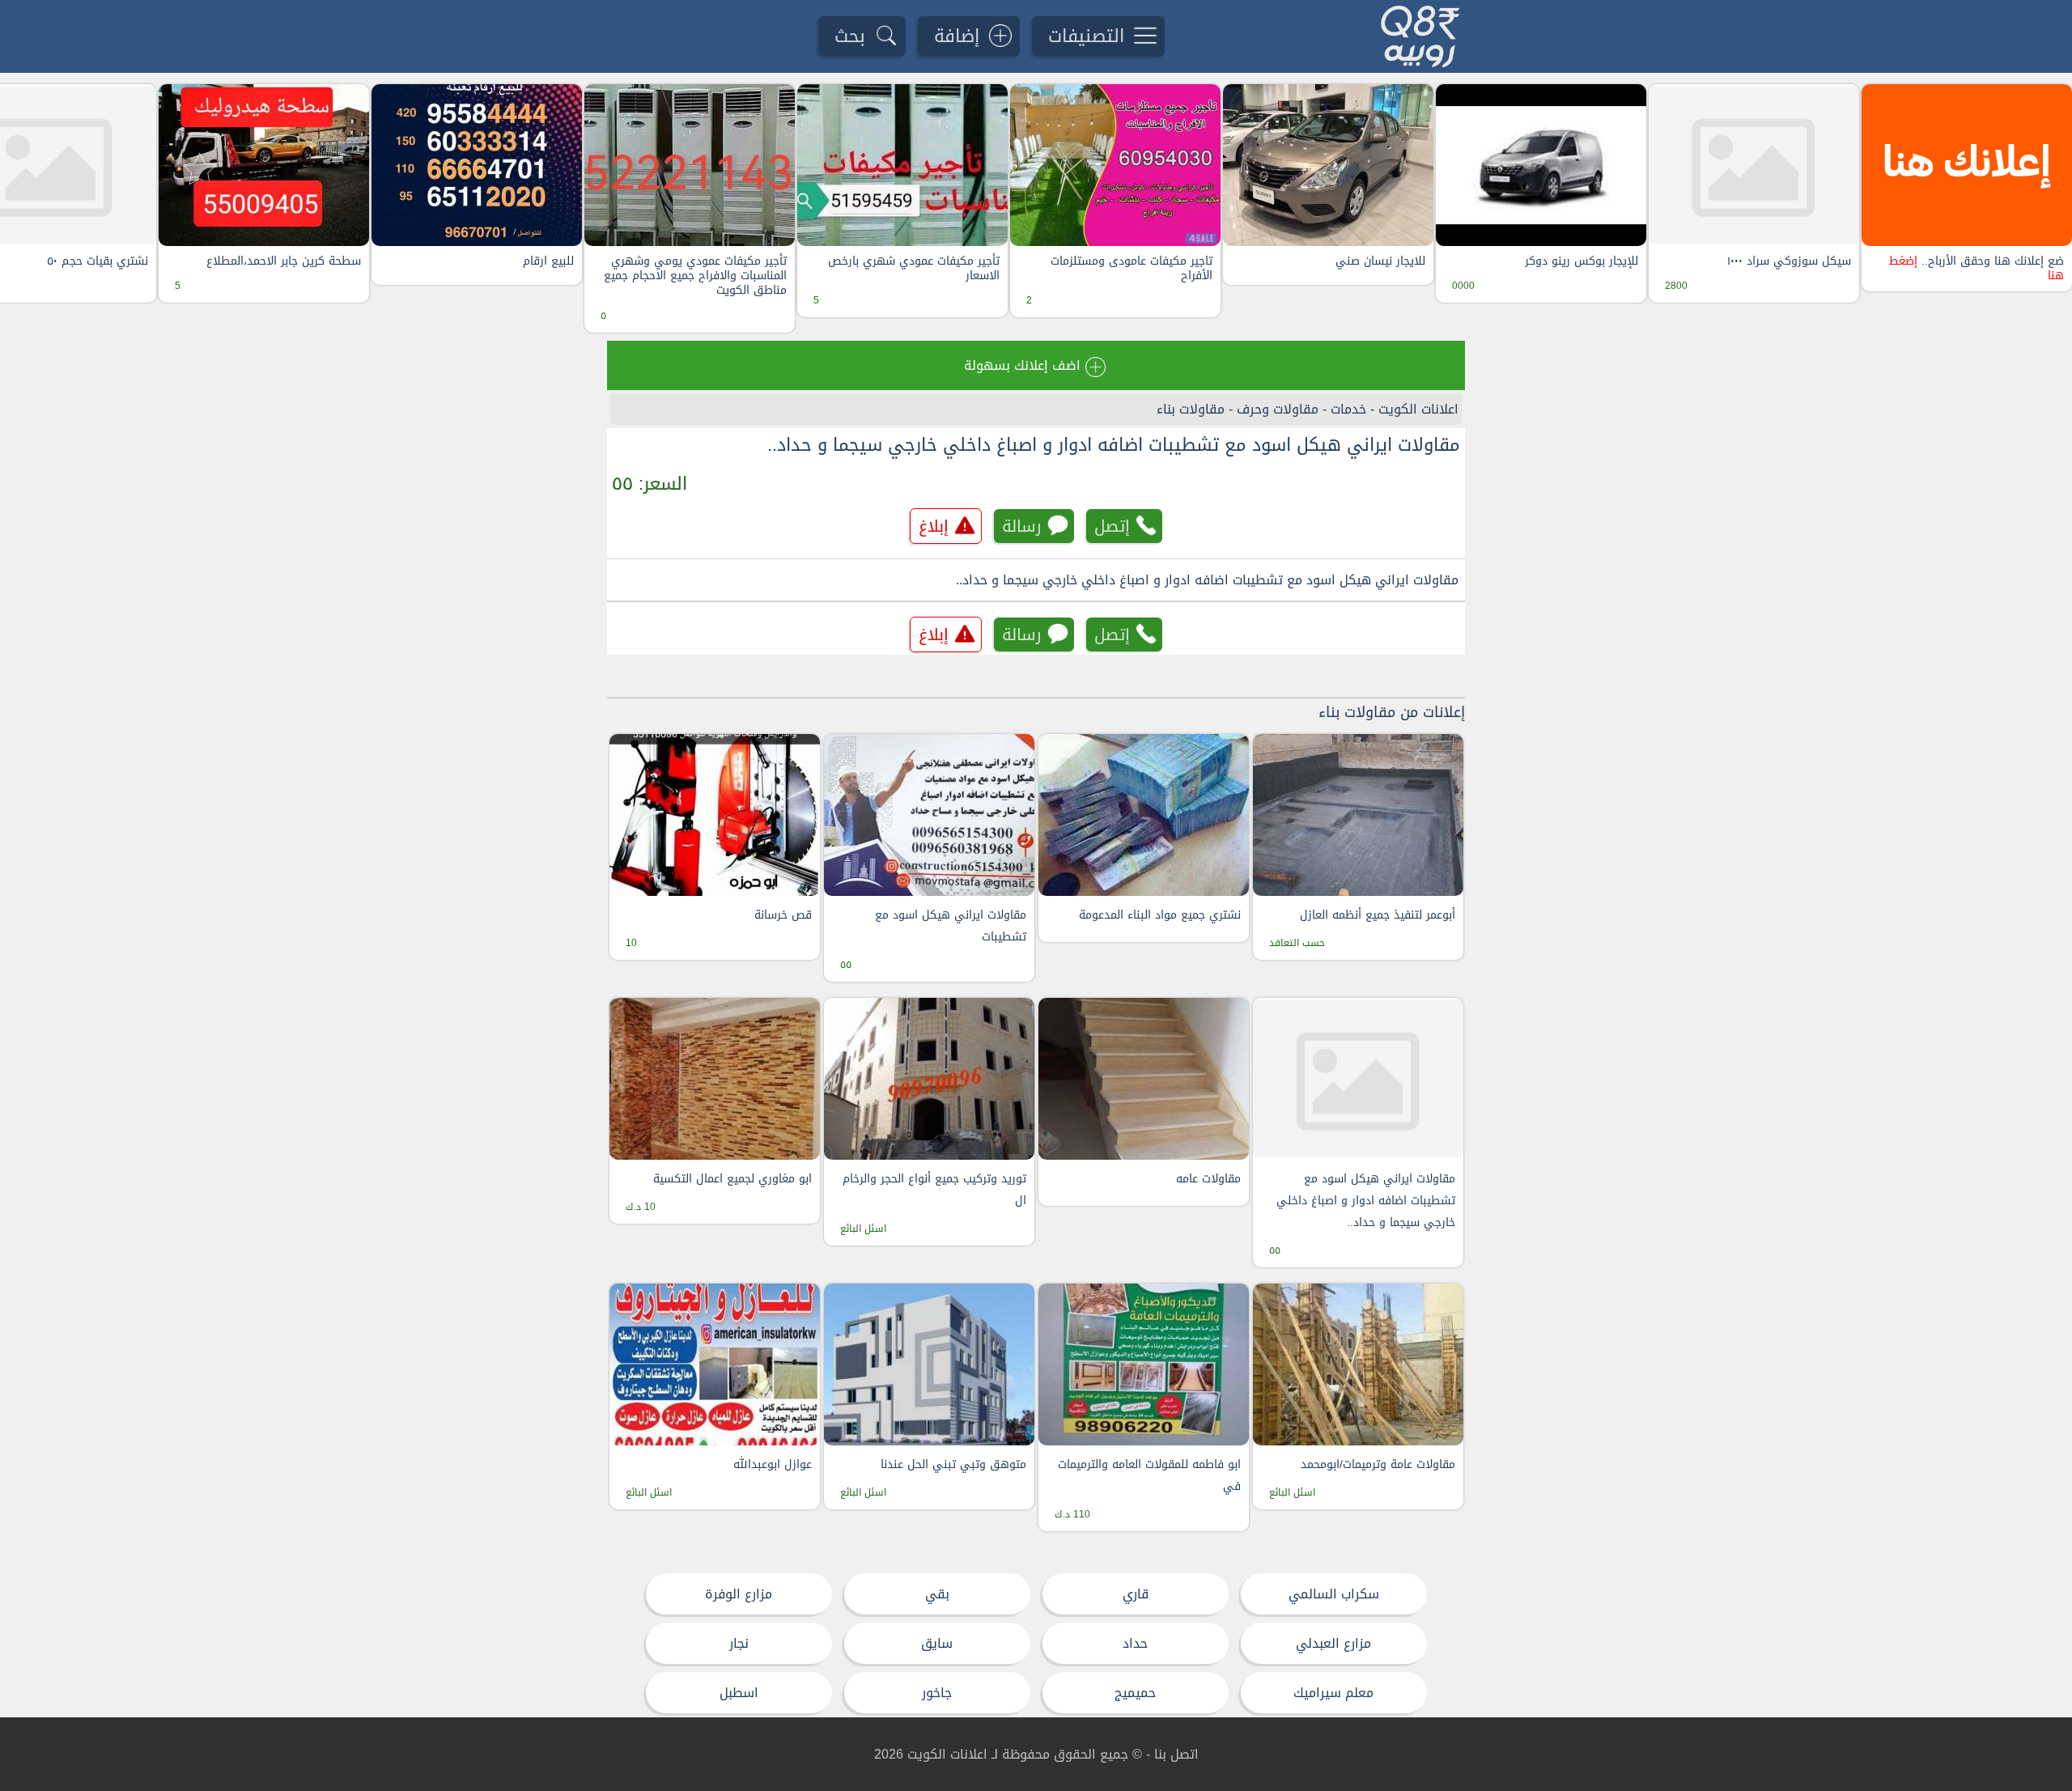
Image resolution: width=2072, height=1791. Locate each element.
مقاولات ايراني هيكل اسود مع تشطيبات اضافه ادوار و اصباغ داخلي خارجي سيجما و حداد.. (1114, 445)
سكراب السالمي (1334, 1594)
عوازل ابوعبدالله (773, 1464)
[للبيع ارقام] (477, 165)
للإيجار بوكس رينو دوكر (1582, 261)
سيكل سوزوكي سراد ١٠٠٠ (1789, 261)
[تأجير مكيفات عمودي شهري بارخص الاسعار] (902, 165)
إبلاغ (934, 526)
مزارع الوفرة (739, 1594)
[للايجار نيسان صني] (1328, 165)
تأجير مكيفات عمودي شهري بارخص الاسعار (914, 269)
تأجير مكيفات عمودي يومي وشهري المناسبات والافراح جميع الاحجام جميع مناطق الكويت (695, 276)
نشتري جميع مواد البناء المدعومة (1160, 915)
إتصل (1112, 526)
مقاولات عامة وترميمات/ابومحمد (1378, 1464)
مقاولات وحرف (1278, 409)
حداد (1135, 1643)
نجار (739, 1643)
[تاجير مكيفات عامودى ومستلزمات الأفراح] (1115, 165)
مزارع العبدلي (1333, 1643)
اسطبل (739, 1693)
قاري (1136, 1594)
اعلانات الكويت (1418, 409)
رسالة (1022, 526)
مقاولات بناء (1191, 409)
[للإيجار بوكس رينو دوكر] (1541, 165)
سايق (937, 1643)
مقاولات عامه (1208, 1179)
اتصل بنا (1176, 1754)
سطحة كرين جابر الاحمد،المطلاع (284, 261)
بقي (937, 1594)
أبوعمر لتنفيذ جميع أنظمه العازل (1378, 915)
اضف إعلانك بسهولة (1022, 365)
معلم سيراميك (1333, 1693)
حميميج (1135, 1693)
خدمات (1348, 409)
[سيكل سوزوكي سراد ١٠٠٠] (1754, 165)
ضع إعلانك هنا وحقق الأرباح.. (1976, 269)
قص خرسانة (783, 915)
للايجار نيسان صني (1380, 261)
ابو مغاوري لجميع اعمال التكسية (732, 1179)
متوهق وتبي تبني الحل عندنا (953, 1464)
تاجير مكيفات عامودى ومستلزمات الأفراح (1132, 269)
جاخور (937, 1693)
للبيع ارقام (548, 261)
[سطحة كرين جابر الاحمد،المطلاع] (264, 165)
